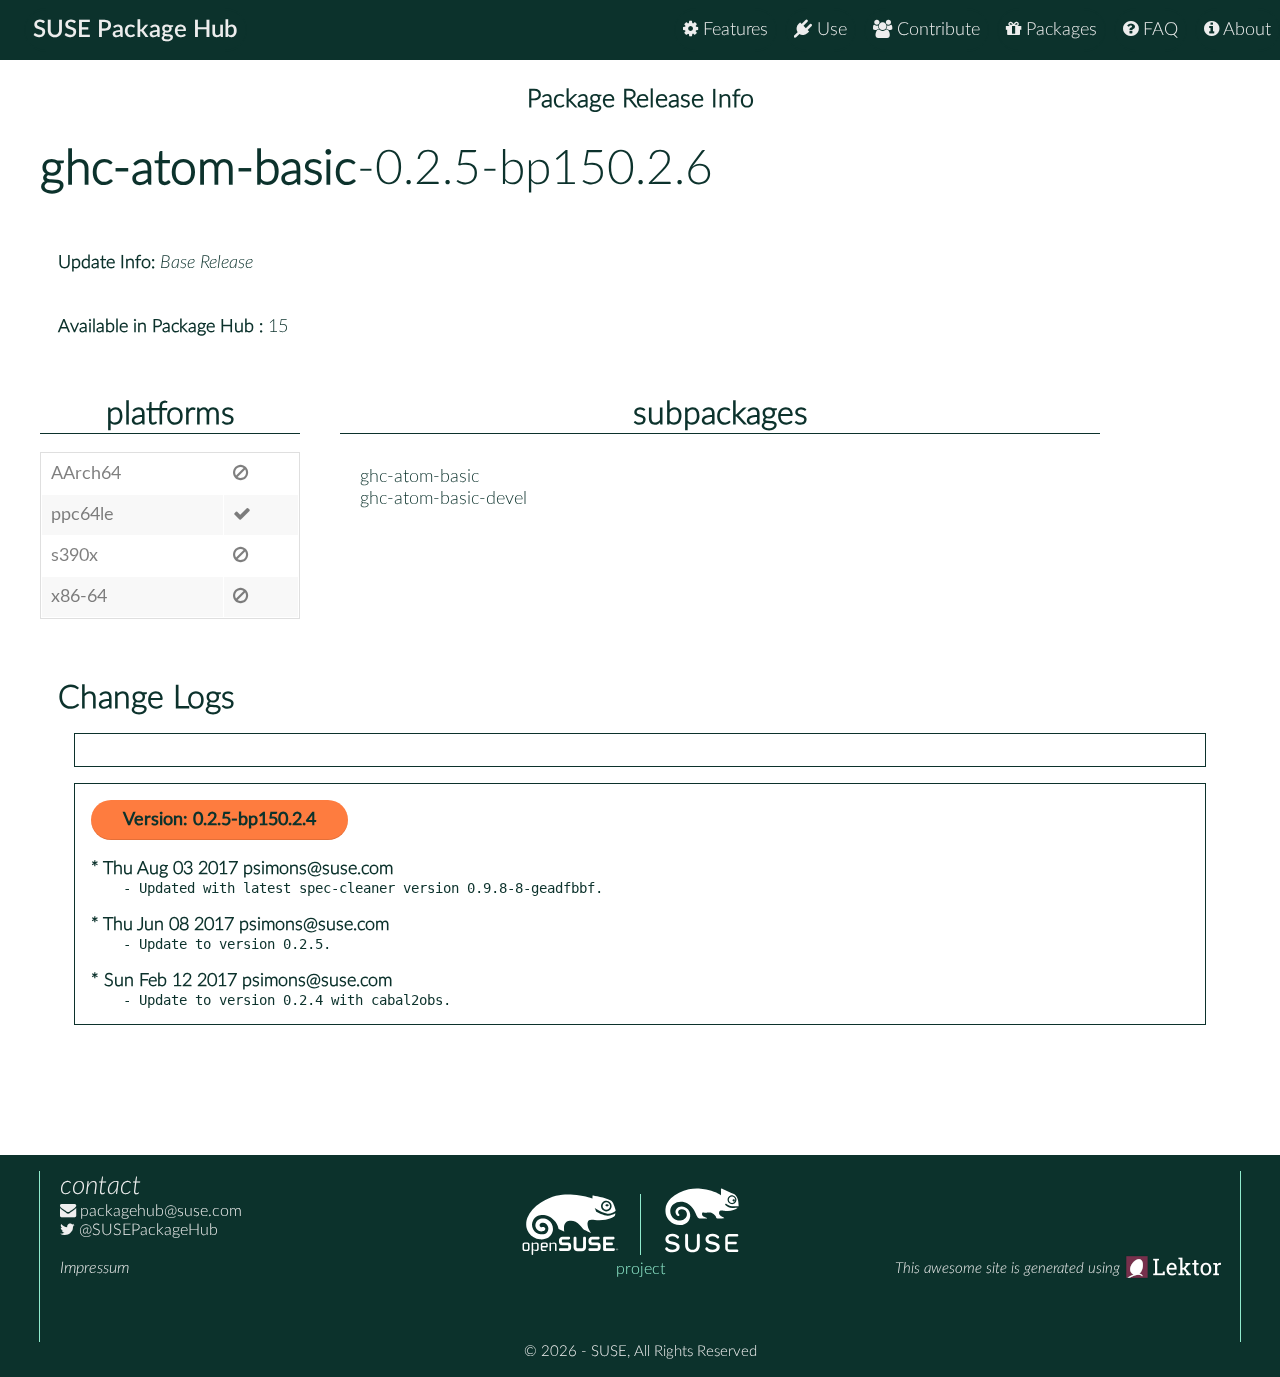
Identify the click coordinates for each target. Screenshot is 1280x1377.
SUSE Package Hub (135, 30)
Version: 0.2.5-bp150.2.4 (219, 820)
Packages (1059, 30)
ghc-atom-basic (198, 169)
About (1245, 30)
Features (733, 30)
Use (829, 30)
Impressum (94, 1268)
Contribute (936, 30)
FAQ (1158, 30)
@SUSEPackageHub (146, 1230)
